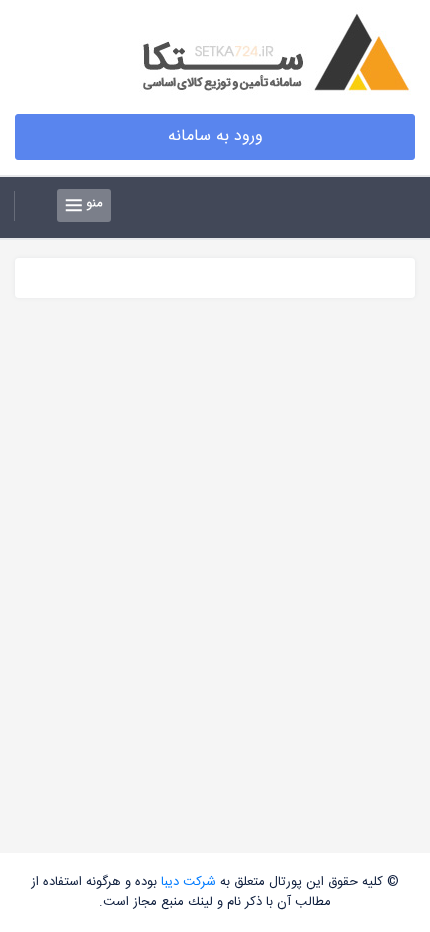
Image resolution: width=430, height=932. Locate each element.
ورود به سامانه (215, 136)
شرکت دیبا (188, 882)
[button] (32, 206)
